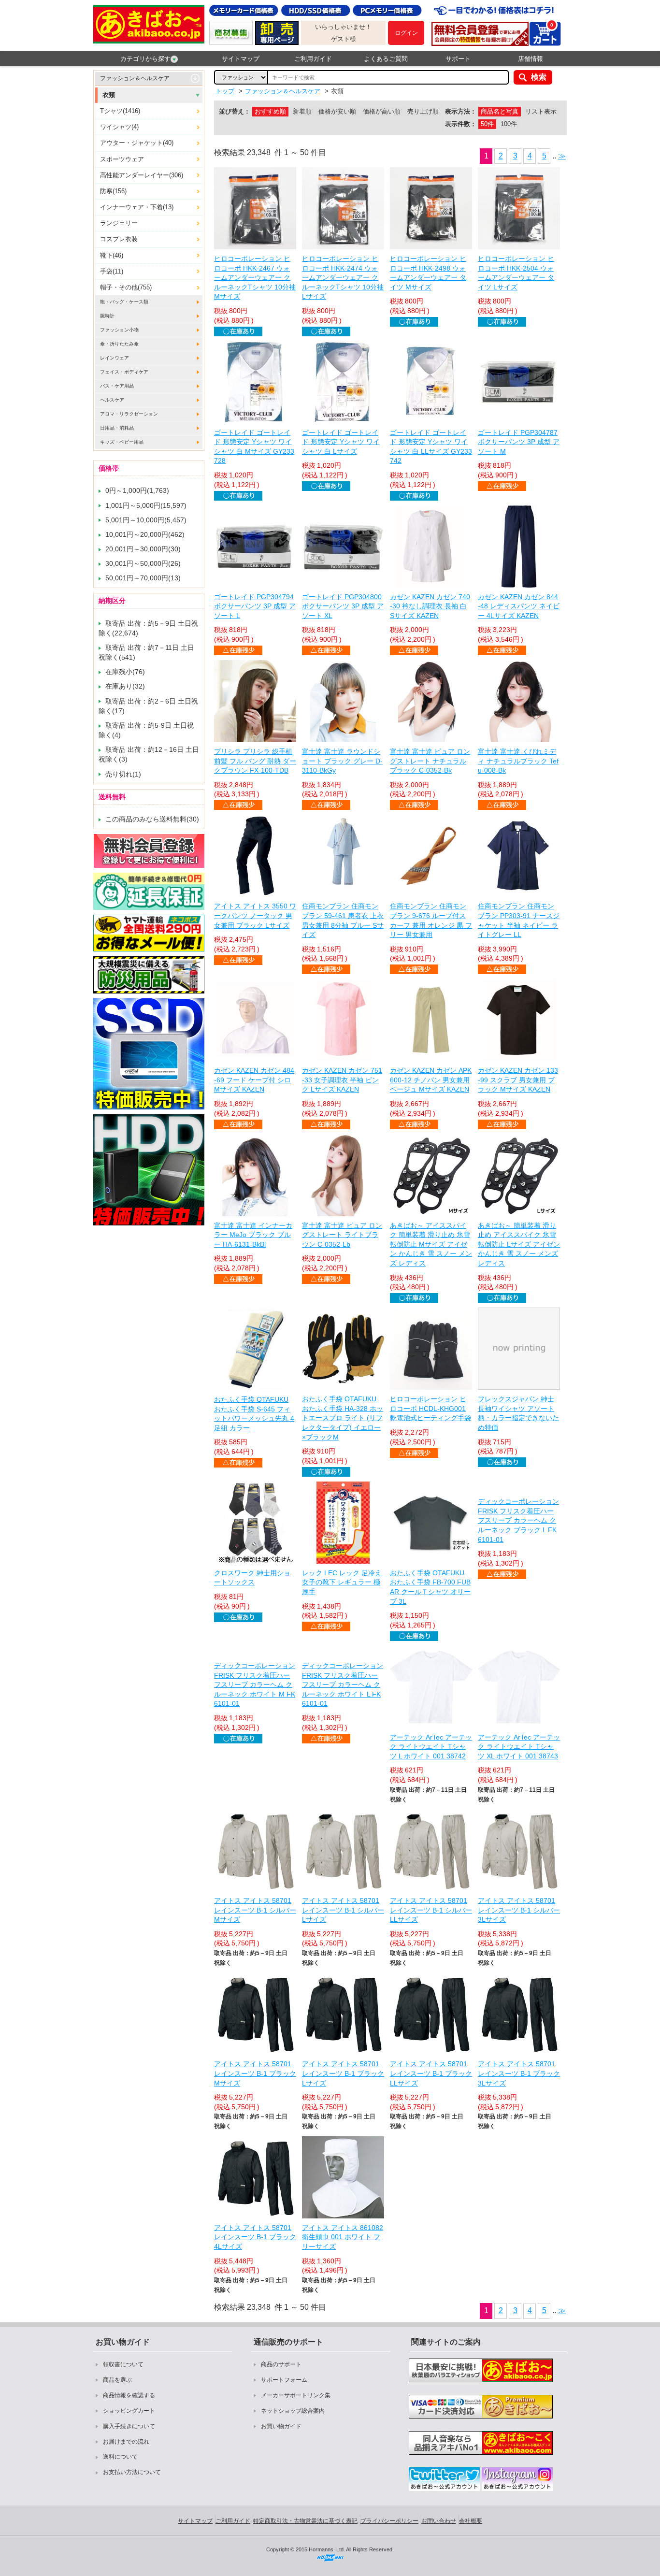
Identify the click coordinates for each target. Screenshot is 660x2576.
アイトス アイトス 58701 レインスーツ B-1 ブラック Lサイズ (343, 2073)
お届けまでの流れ (126, 2442)
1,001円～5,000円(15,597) (146, 505)
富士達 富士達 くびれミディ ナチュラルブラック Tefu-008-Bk (518, 761)
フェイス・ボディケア (124, 372)
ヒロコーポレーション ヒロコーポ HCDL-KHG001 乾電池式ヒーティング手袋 (430, 1408)
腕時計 (107, 316)
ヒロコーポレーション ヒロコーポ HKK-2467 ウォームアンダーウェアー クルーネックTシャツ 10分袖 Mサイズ (255, 277)
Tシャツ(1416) (120, 111)
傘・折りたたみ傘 (119, 344)
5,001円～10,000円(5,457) (146, 520)
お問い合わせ (439, 2521)
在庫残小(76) (125, 672)
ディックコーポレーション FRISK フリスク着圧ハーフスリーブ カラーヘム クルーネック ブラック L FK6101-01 (518, 1520)
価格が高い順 (382, 111)
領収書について (123, 2364)
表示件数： (461, 124)
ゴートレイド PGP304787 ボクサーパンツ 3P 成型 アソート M (519, 442)
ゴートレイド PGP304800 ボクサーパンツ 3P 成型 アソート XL (343, 606)
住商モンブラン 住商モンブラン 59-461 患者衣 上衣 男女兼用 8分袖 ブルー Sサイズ (343, 920)
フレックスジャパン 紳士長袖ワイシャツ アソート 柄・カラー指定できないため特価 (518, 1413)
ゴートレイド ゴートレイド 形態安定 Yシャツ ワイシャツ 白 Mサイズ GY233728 (254, 447)
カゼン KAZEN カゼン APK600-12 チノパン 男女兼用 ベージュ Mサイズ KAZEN (431, 1080)
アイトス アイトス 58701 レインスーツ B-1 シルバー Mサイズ (255, 1910)
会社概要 (471, 2521)
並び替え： (235, 111)
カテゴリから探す (145, 59)
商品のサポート (281, 2364)
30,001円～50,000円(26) (143, 563)
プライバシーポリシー (389, 2521)
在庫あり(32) (125, 686)
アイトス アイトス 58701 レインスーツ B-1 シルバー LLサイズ (431, 1910)
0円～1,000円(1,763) (137, 490)
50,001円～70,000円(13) (143, 578)
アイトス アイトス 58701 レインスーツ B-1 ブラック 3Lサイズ (519, 2073)
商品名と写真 (500, 111)
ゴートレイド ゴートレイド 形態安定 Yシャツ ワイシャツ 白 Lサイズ (341, 442)
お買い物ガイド (281, 2426)
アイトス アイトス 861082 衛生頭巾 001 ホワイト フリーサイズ (343, 2237)
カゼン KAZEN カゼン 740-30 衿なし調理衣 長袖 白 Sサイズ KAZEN (430, 606)
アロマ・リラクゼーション (129, 414)
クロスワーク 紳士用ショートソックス (252, 1578)
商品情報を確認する (129, 2395)
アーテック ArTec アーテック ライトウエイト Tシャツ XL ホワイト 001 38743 (519, 1747)
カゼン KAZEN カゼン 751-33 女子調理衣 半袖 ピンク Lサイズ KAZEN (342, 1080)
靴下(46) (112, 255)
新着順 (302, 111)
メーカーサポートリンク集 (296, 2395)
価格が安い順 (337, 111)
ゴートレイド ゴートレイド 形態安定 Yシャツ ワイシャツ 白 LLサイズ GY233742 (431, 447)
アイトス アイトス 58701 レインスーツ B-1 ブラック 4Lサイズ (255, 2237)
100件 (509, 124)
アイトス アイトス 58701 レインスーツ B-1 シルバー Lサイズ (343, 1910)
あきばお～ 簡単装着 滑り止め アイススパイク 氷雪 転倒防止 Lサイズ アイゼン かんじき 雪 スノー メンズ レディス (519, 1244)
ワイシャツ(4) (119, 127)
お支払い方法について (132, 2472)
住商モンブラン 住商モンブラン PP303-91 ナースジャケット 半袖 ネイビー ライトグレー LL (519, 920)
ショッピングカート (129, 2411)
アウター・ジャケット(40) (137, 143)
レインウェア (115, 358)
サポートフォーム (284, 2380)
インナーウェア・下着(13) (137, 207)
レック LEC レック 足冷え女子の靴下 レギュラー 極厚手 (342, 1582)
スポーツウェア (122, 159)
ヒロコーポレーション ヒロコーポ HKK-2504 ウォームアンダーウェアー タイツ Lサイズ (516, 273)
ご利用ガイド (313, 59)
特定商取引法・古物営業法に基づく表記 (305, 2521)
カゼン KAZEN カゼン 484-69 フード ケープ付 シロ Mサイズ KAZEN (254, 1080)
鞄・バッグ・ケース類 (124, 302)
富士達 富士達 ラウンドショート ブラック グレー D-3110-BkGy (342, 761)
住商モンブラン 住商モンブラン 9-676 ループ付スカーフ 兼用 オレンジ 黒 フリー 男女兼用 (431, 920)
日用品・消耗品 (117, 428)
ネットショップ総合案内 (293, 2411)
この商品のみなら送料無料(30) (152, 819)
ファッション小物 (119, 330)
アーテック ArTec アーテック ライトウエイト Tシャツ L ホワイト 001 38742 (431, 1747)
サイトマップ (241, 59)
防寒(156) (113, 191)
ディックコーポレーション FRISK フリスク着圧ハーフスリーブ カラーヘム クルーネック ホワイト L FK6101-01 (343, 1684)
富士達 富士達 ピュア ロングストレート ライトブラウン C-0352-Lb (342, 1235)
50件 (487, 124)
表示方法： (461, 111)
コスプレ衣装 (119, 239)
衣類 (109, 95)
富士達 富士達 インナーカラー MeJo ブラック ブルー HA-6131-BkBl (253, 1235)
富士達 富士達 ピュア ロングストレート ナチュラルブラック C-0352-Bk (430, 761)
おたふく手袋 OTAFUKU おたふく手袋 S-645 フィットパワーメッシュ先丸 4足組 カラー (254, 1414)
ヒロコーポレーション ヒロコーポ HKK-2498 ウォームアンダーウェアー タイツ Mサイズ (428, 273)
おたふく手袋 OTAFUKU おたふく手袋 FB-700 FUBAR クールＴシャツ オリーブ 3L (430, 1587)
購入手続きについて (129, 2426)
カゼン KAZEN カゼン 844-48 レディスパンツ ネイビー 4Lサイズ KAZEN (519, 606)
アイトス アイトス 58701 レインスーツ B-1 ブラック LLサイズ (431, 2073)
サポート (458, 59)
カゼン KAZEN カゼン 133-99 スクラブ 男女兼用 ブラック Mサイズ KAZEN (518, 1080)
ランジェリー (119, 223)
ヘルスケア (112, 400)
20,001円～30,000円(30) (143, 549)
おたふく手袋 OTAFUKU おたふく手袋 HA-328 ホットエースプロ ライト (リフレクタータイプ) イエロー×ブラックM (343, 1418)
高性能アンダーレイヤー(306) (142, 175)
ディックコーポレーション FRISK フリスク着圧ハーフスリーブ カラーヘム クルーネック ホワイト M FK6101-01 (255, 1684)
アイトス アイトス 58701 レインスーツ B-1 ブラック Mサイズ (255, 2073)
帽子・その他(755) (126, 287)
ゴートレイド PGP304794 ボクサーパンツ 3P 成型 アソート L (255, 606)
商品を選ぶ (117, 2380)
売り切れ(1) (123, 774)
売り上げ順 (423, 111)
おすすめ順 (270, 111)
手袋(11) (112, 271)
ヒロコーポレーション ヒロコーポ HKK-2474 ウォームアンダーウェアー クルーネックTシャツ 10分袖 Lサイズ (343, 277)
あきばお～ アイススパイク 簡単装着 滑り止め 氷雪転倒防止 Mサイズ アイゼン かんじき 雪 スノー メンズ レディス (431, 1244)
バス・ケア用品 (117, 386)
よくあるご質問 (386, 59)
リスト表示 (541, 111)
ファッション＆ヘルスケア (135, 78)
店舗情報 (531, 59)
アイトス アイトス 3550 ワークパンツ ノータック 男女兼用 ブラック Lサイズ (255, 915)
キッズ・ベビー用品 (122, 442)
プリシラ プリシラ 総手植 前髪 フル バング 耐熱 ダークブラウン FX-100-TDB (255, 761)
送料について (120, 2457)
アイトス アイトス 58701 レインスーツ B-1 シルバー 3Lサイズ (519, 1910)
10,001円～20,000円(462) (145, 534)
